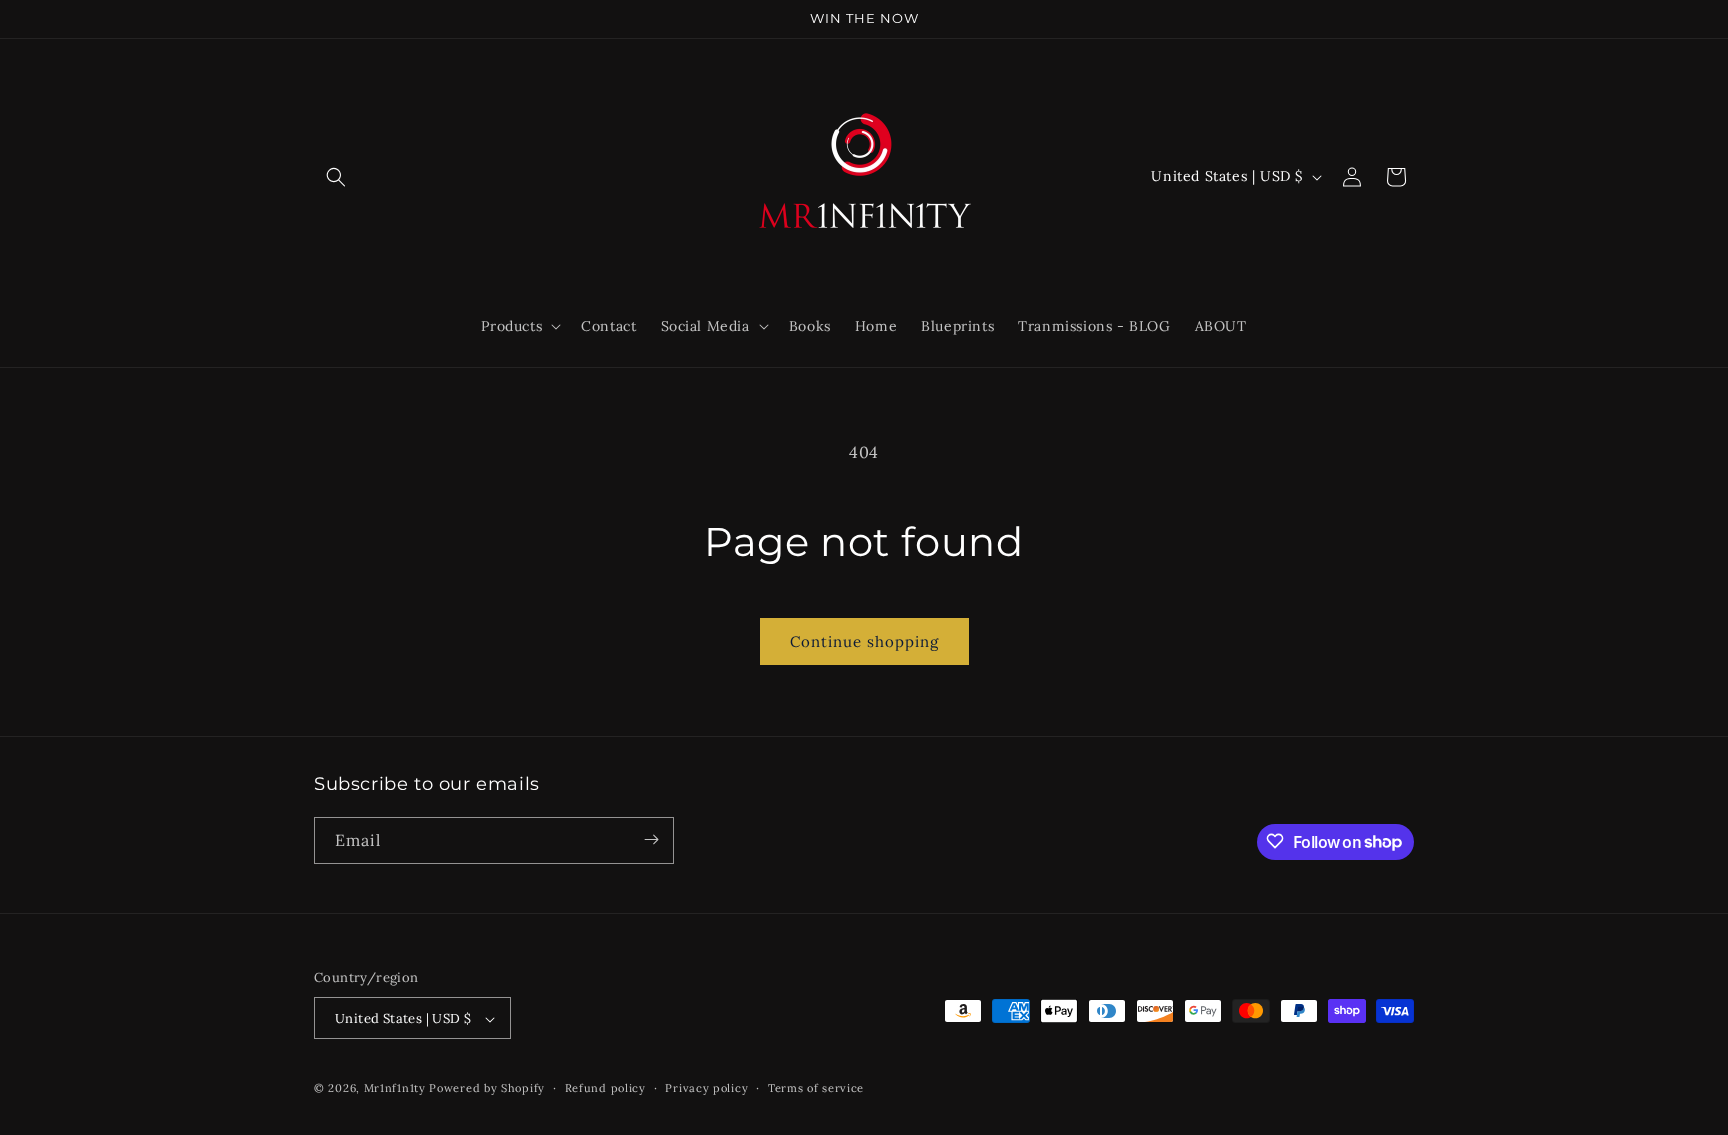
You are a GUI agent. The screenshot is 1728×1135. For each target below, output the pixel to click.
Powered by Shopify (487, 1089)
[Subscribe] (651, 839)
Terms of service (816, 1088)
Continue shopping (864, 641)
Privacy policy (706, 1088)
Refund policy (605, 1088)
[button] (336, 177)
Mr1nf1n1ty (397, 1089)
